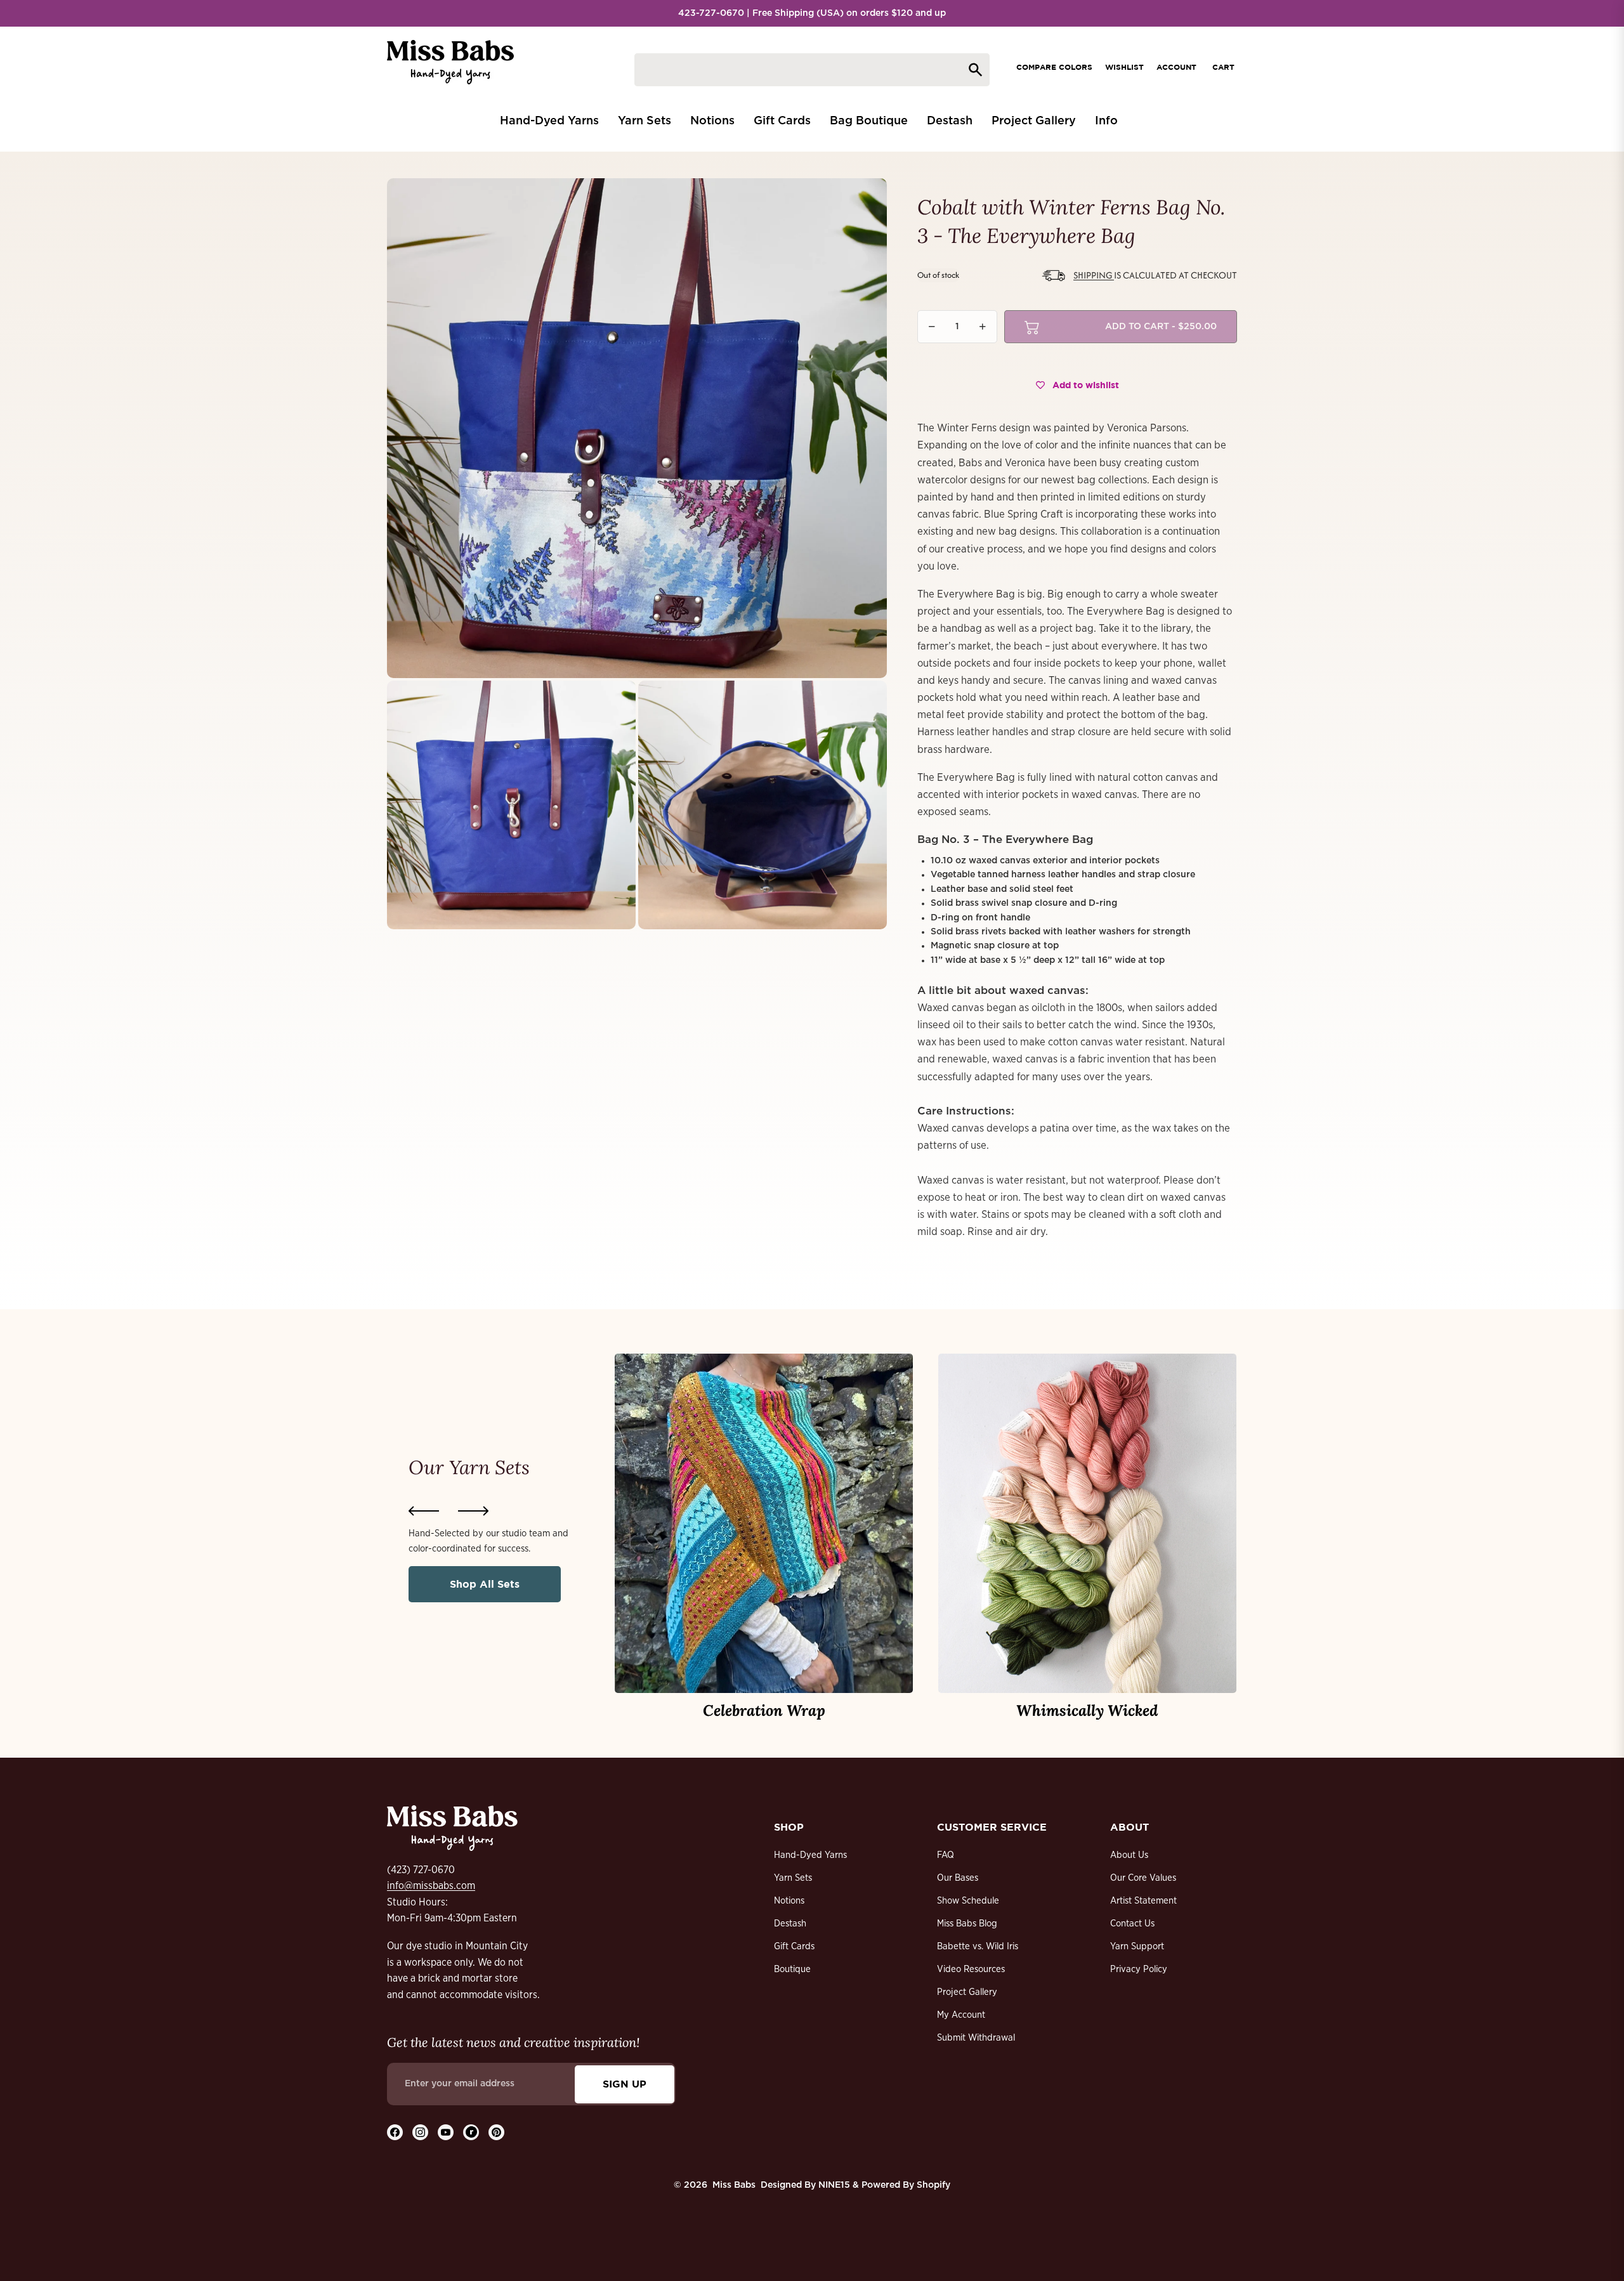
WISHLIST (1124, 67)
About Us (1129, 1855)
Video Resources (971, 1969)
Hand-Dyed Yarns (810, 1855)
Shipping (1094, 275)
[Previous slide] (424, 1511)
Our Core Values (1143, 1878)
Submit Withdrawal (976, 2038)
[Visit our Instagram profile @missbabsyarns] (420, 2132)
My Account (961, 2015)
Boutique (792, 1969)
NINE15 (834, 2185)
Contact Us (1132, 1924)
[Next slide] (473, 1511)
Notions (789, 1901)
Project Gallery (967, 1992)
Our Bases (958, 1878)
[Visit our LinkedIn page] (471, 2132)
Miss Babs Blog (967, 1924)
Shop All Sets (485, 1584)
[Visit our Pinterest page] (496, 2132)
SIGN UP (625, 2084)
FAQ (946, 1855)
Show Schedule (968, 1901)
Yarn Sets (793, 1878)
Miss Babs (734, 2185)
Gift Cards (794, 1946)
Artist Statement (1143, 1901)
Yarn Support (1137, 1946)
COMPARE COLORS (1054, 67)
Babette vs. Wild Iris (978, 1946)
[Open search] (812, 70)
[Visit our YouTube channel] (446, 2132)
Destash (790, 1924)
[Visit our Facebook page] (395, 2132)
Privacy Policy (1139, 1969)
